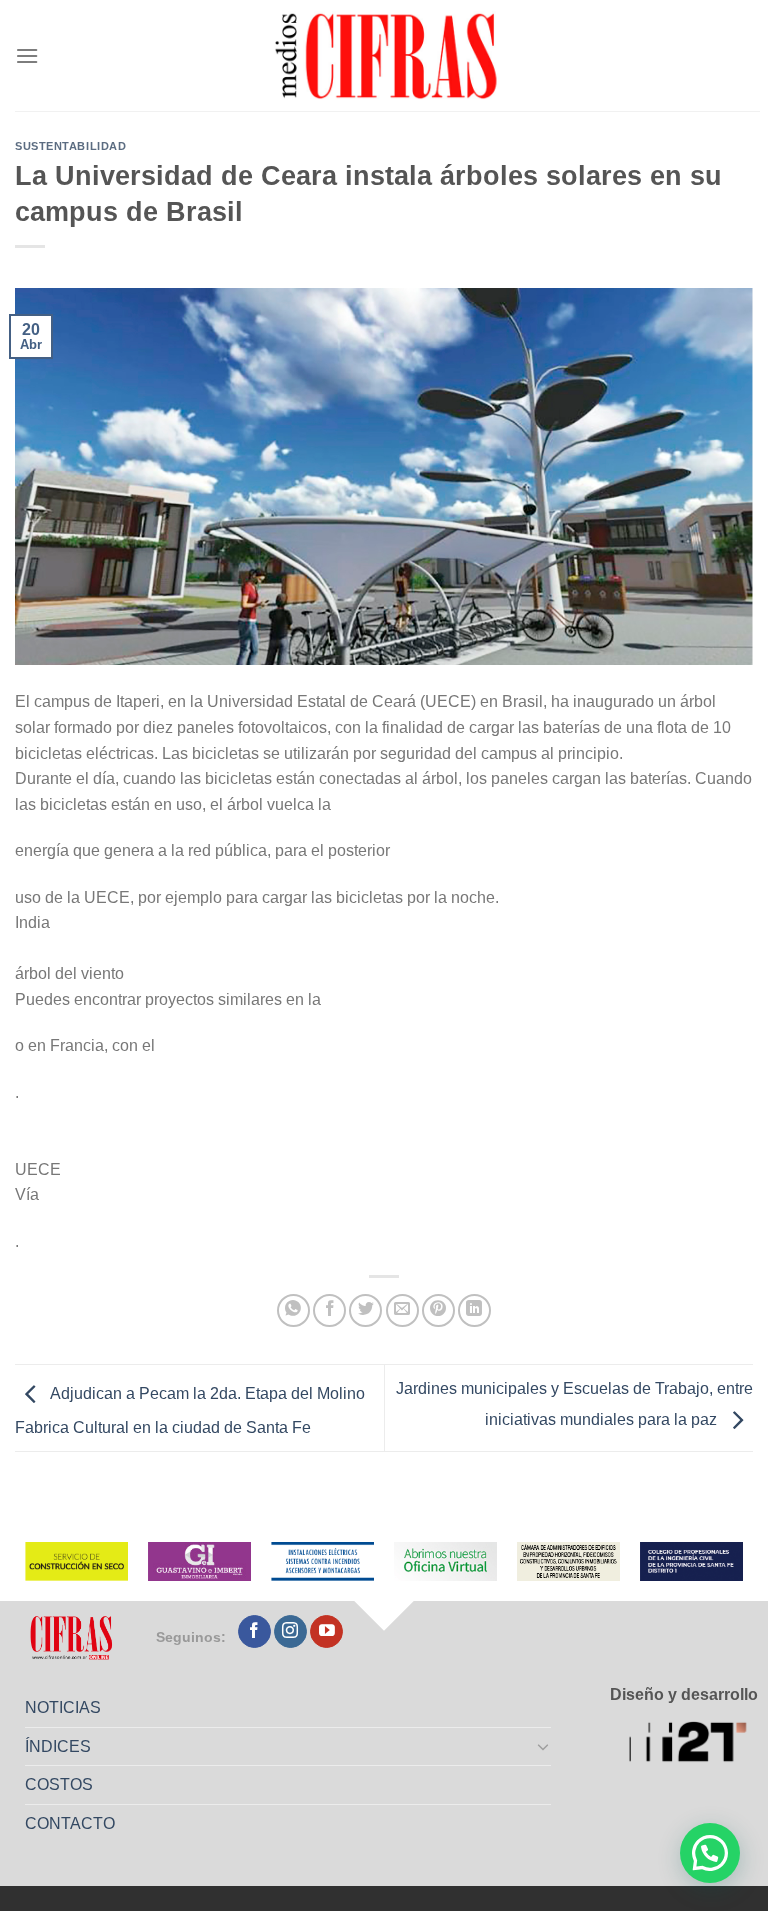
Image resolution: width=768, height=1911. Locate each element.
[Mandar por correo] (402, 1310)
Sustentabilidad (70, 146)
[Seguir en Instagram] (290, 1632)
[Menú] (27, 55)
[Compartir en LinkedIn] (474, 1310)
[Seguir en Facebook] (254, 1632)
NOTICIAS (63, 1707)
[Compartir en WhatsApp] (293, 1310)
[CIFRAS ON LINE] (388, 55)
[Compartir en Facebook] (329, 1310)
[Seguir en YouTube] (326, 1632)
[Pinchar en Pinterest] (438, 1310)
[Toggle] (544, 1746)
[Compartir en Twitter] (365, 1310)
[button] (710, 1853)
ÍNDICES (58, 1746)
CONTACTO (70, 1823)
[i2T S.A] (693, 1743)
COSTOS (59, 1784)
